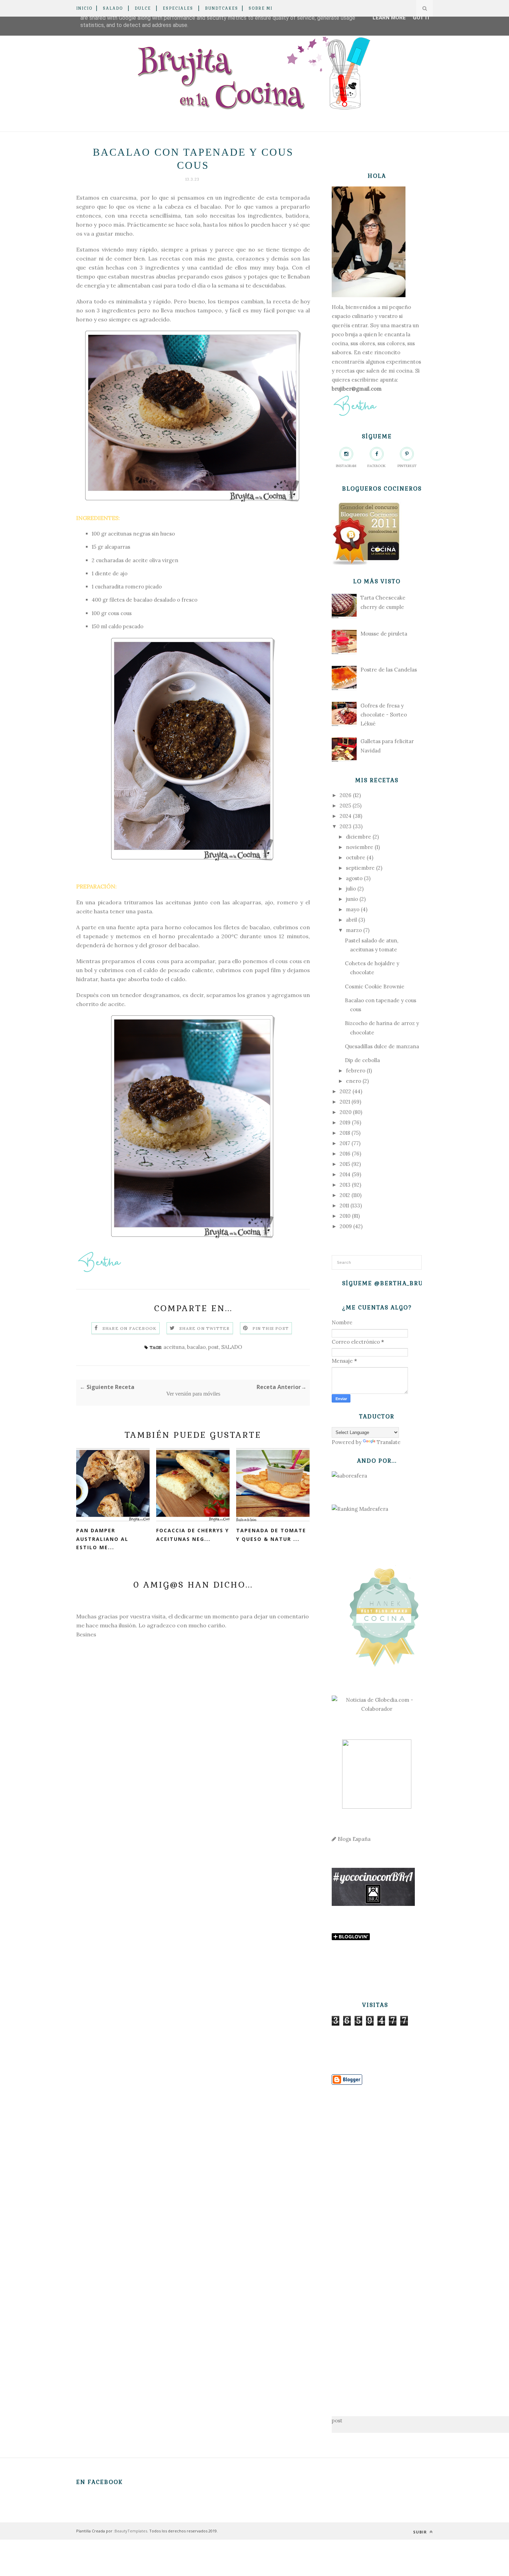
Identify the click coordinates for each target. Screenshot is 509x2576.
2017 (345, 1143)
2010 (345, 1216)
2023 (346, 826)
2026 (346, 795)
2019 (345, 1122)
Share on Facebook (130, 1328)
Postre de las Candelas (389, 670)
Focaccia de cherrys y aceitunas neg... (193, 1535)
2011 (344, 1205)
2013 (345, 1185)
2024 (346, 816)
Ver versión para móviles (193, 1394)
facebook (377, 466)
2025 (345, 806)
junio (352, 899)
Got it (422, 18)
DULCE (143, 8)
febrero (356, 1071)
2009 (346, 1226)
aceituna (174, 1347)
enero (354, 1081)
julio (351, 889)
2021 (345, 1102)
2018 (345, 1133)
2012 (345, 1195)
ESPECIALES (178, 8)
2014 (345, 1174)
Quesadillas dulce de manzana (382, 1046)
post (213, 1347)
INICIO (84, 8)
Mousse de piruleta (384, 634)
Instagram (346, 466)
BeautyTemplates (131, 2531)
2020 (346, 1112)
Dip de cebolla (362, 1060)
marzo (354, 930)
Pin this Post (271, 1328)
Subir (421, 2532)
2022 (345, 1091)
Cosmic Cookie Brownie (375, 986)
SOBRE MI (261, 8)
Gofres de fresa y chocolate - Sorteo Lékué (384, 715)
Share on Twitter (204, 1328)
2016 (345, 1154)
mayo (353, 909)
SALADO (113, 8)
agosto (354, 878)
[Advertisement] (377, 2240)
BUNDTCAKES (222, 8)
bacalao (196, 1347)
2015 (345, 1164)
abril (351, 920)
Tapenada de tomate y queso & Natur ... (271, 1535)
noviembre (360, 847)
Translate (389, 1442)
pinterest (407, 466)
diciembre (359, 837)
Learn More (389, 18)
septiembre (360, 868)
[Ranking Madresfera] (360, 1509)
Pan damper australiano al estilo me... (102, 1539)
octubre (356, 857)
